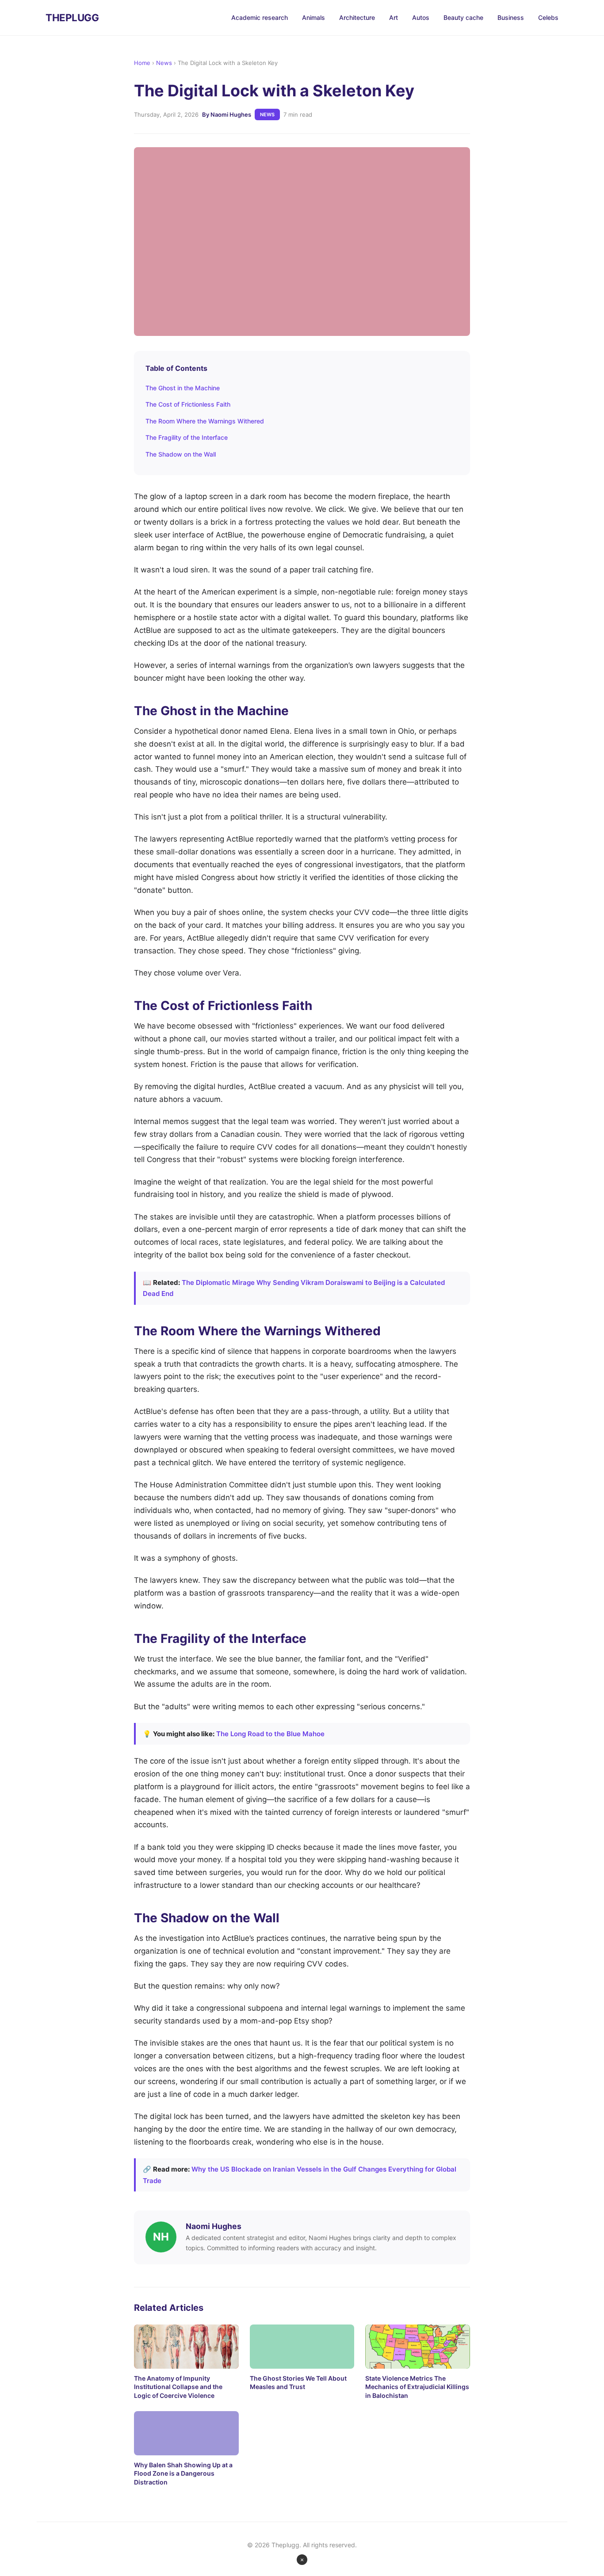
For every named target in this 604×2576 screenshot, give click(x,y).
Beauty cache (463, 17)
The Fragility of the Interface (187, 437)
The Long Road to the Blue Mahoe (270, 1734)
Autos (421, 17)
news (267, 114)
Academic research (260, 17)
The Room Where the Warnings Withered (205, 421)
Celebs (548, 17)
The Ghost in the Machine (183, 388)
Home (142, 63)
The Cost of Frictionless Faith (188, 404)
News (164, 63)
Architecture (357, 17)
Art (394, 17)
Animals (313, 17)
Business (511, 17)
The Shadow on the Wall (181, 454)
